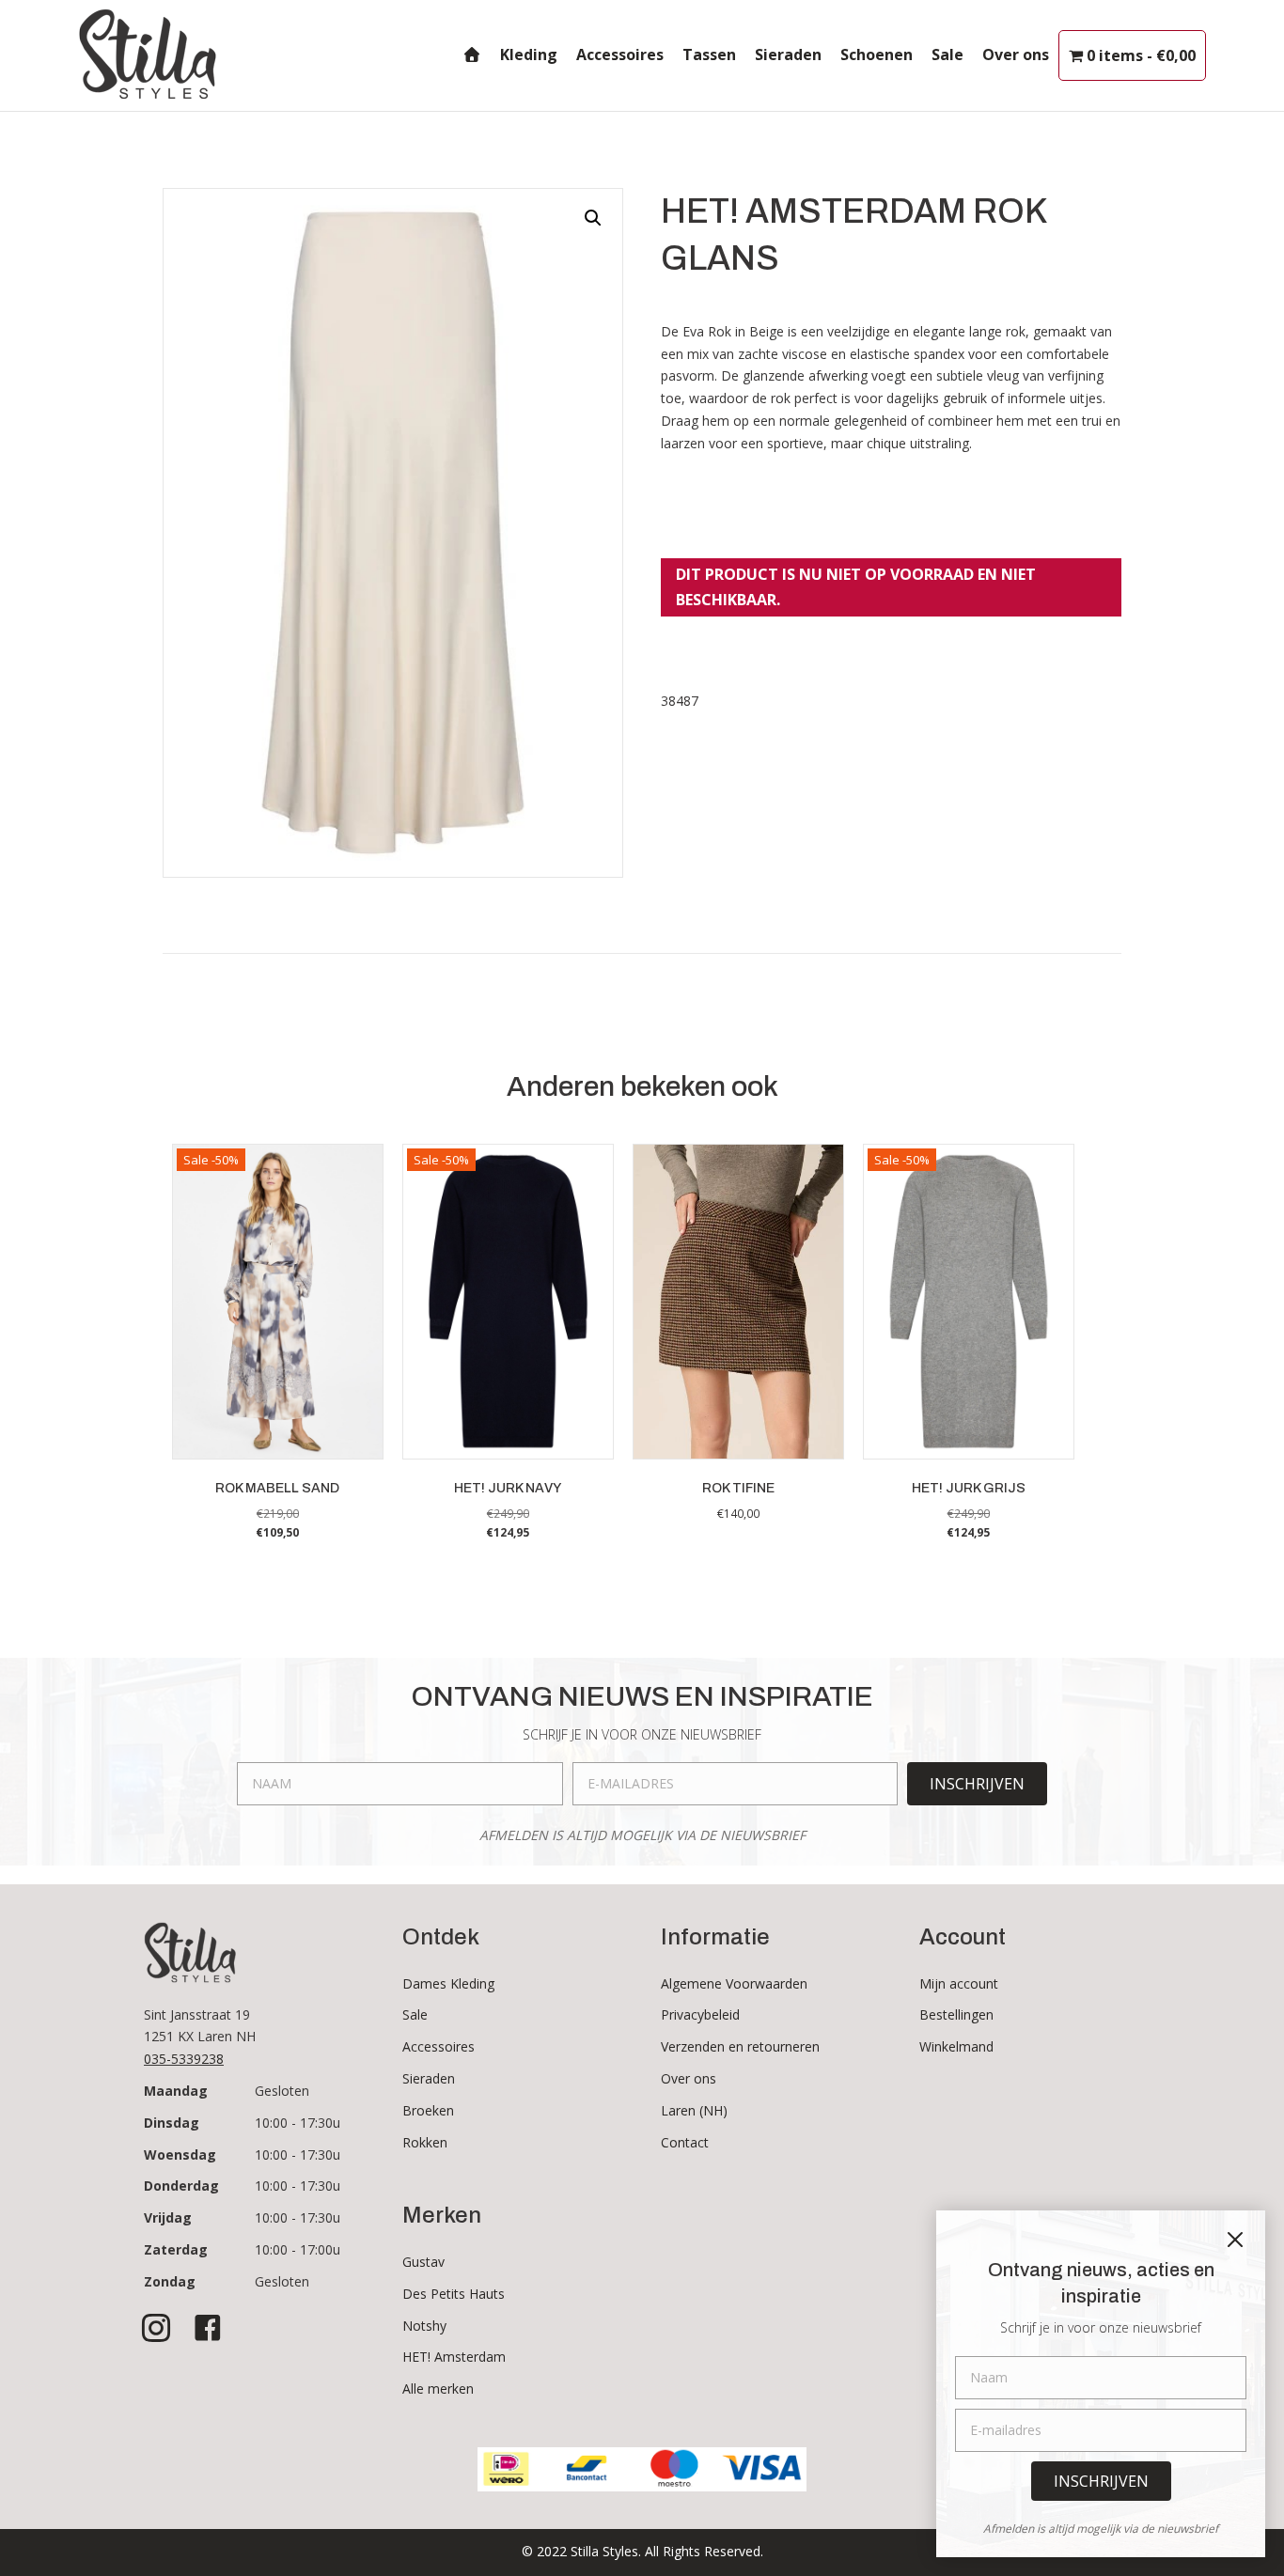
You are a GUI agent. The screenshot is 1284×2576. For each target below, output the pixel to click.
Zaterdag (176, 2249)
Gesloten (282, 2091)
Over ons (1016, 55)
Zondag (170, 2281)
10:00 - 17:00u (298, 2249)
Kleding (529, 55)
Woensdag (180, 2154)
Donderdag (181, 2186)
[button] (593, 218)
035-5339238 (184, 2059)
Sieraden (788, 55)
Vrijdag (168, 2217)
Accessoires (620, 55)
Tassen (709, 55)
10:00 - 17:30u (298, 2123)
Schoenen (877, 55)
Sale (947, 55)
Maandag (176, 2091)
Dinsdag (172, 2123)
